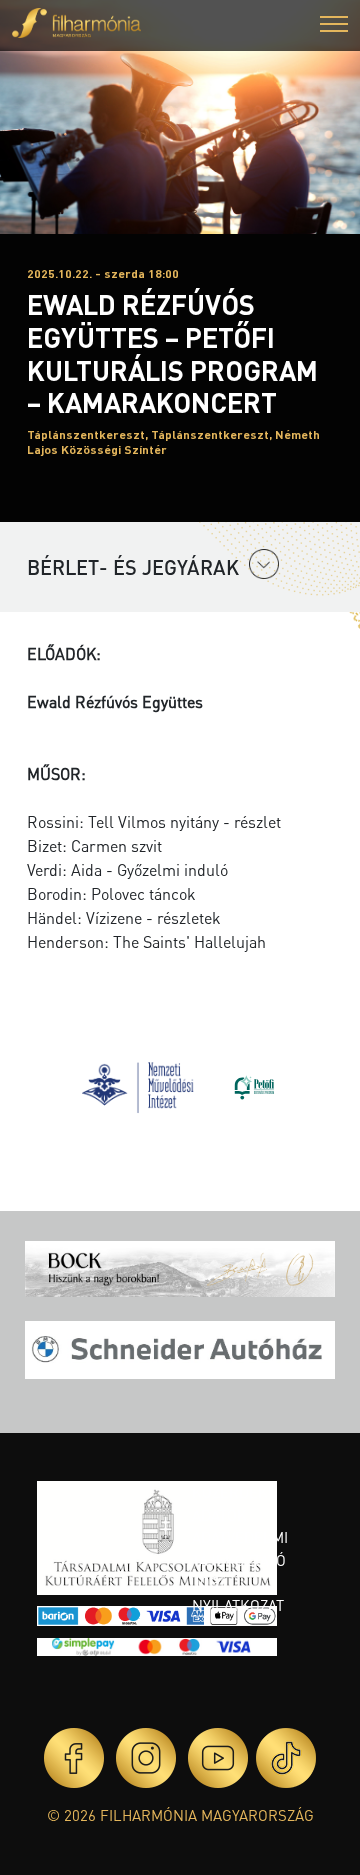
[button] (334, 26)
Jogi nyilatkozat (238, 1593)
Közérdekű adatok (235, 1503)
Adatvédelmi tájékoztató (240, 1548)
